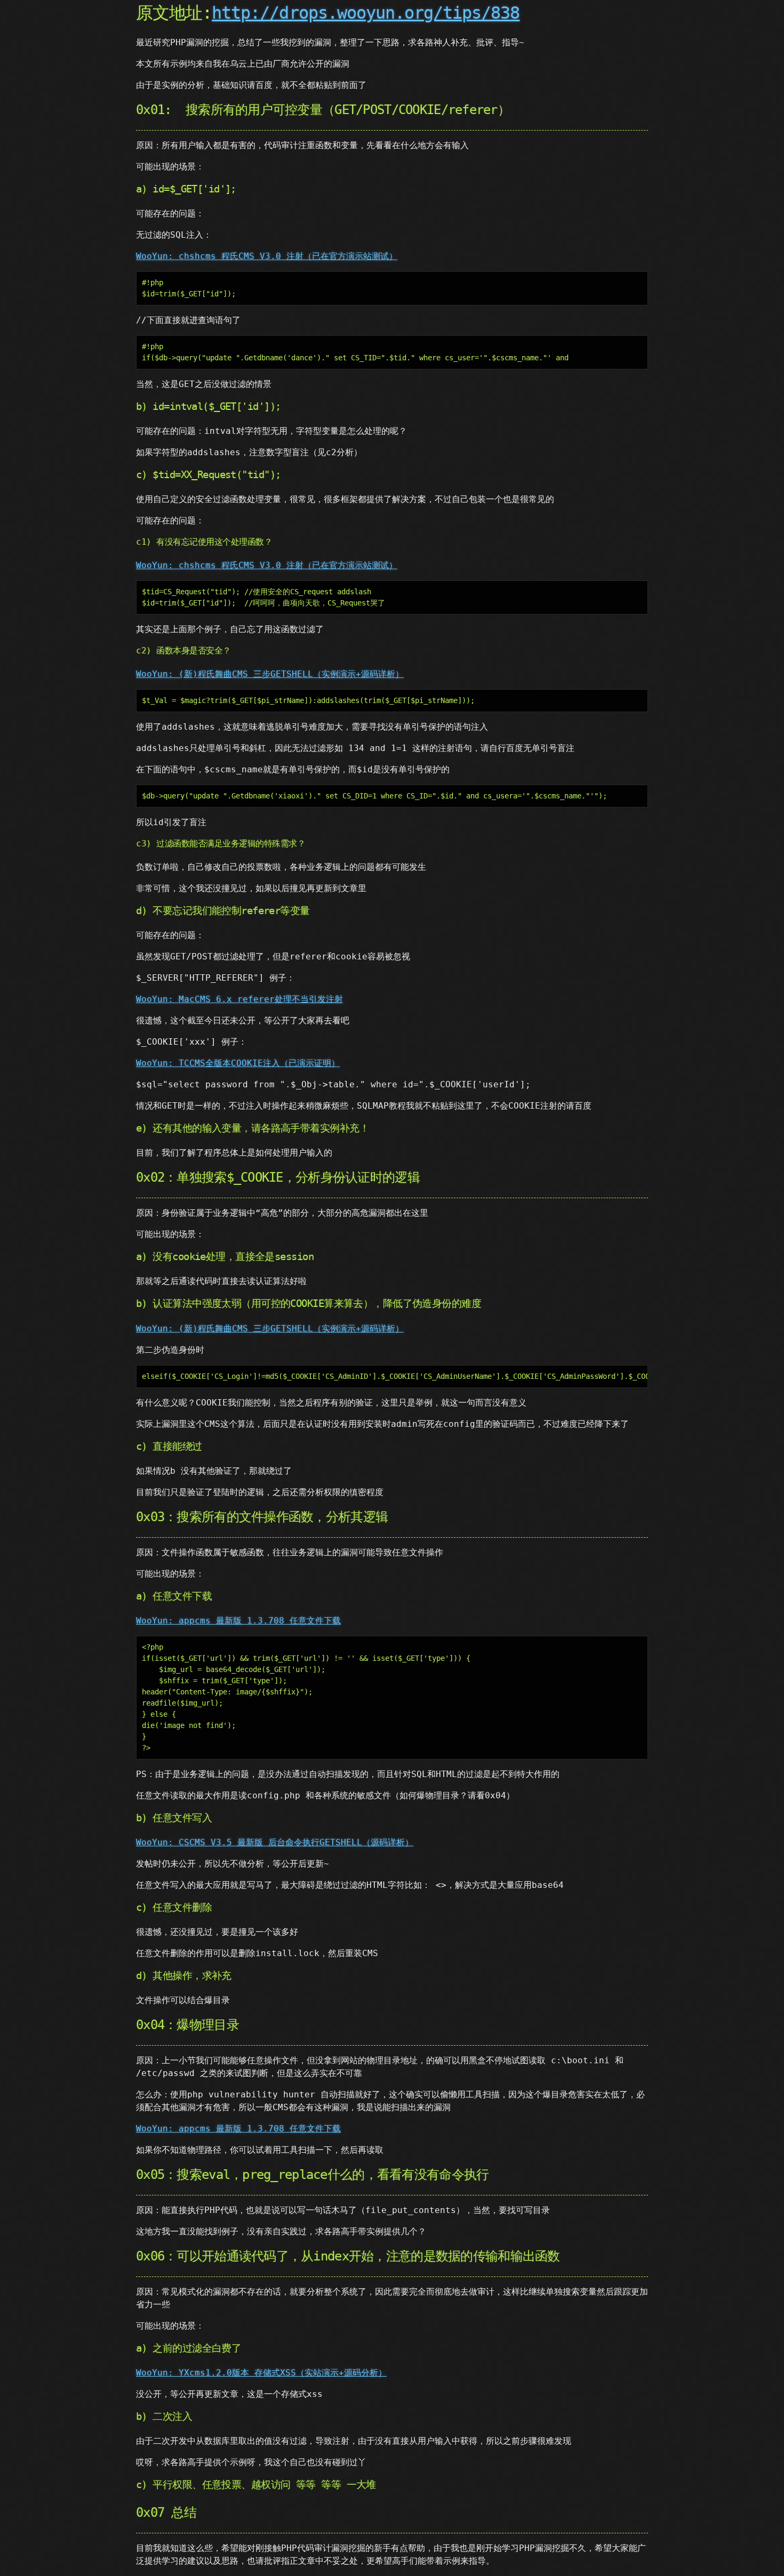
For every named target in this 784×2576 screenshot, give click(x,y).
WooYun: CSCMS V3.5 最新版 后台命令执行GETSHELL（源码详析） (275, 1842)
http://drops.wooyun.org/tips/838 (366, 13)
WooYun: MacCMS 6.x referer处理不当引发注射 (239, 999)
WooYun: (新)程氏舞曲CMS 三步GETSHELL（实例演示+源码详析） (270, 674)
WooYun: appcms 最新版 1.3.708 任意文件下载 (238, 1621)
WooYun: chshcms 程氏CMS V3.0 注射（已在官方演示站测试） (267, 256)
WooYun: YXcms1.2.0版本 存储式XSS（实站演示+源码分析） (261, 2373)
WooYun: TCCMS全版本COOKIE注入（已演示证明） (238, 1063)
